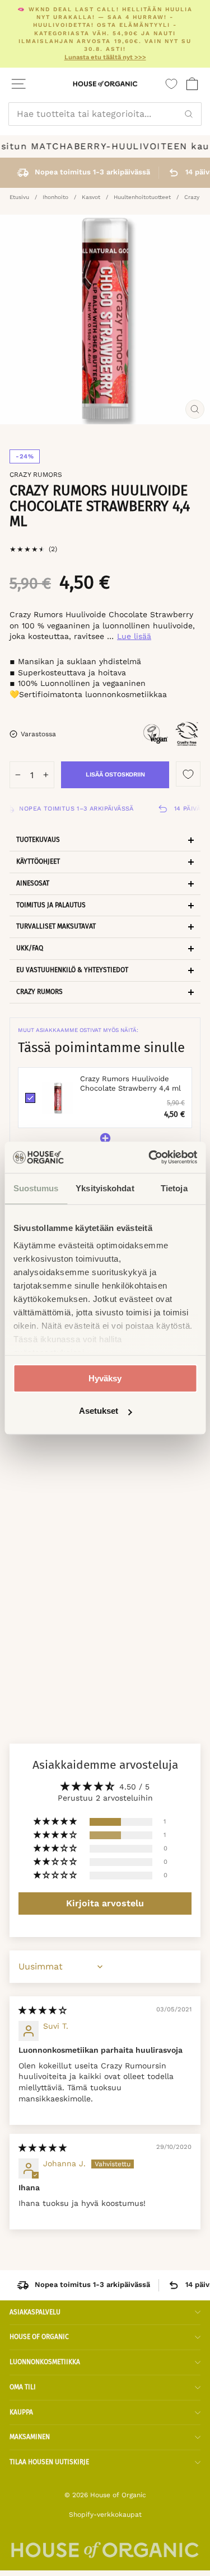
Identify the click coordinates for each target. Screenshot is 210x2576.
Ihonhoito (55, 197)
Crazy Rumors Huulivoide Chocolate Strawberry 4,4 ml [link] (130, 1083)
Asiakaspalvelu (35, 2312)
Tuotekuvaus (38, 840)
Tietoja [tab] (174, 1188)
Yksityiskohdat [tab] (105, 1188)
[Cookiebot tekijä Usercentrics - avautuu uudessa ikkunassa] (150, 1157)
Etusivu (19, 197)
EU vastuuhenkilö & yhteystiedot (72, 970)
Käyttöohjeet (38, 861)
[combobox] (105, 114)
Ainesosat (33, 883)
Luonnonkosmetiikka (45, 2362)
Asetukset (99, 1411)
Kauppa (21, 2412)
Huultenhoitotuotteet (142, 197)
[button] (56, 1822)
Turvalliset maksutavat (56, 926)
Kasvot (91, 197)
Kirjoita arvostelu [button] (105, 1903)
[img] (43, 2010)
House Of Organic (39, 2337)
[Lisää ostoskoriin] (113, 1544)
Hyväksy (105, 1378)
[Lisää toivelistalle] (188, 774)
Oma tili (23, 2387)
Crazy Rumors (36, 475)
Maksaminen (30, 2437)
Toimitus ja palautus (51, 905)
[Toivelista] (171, 84)
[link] (58, 1098)
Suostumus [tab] (36, 1188)
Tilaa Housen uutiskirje (49, 2462)
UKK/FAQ (30, 948)
